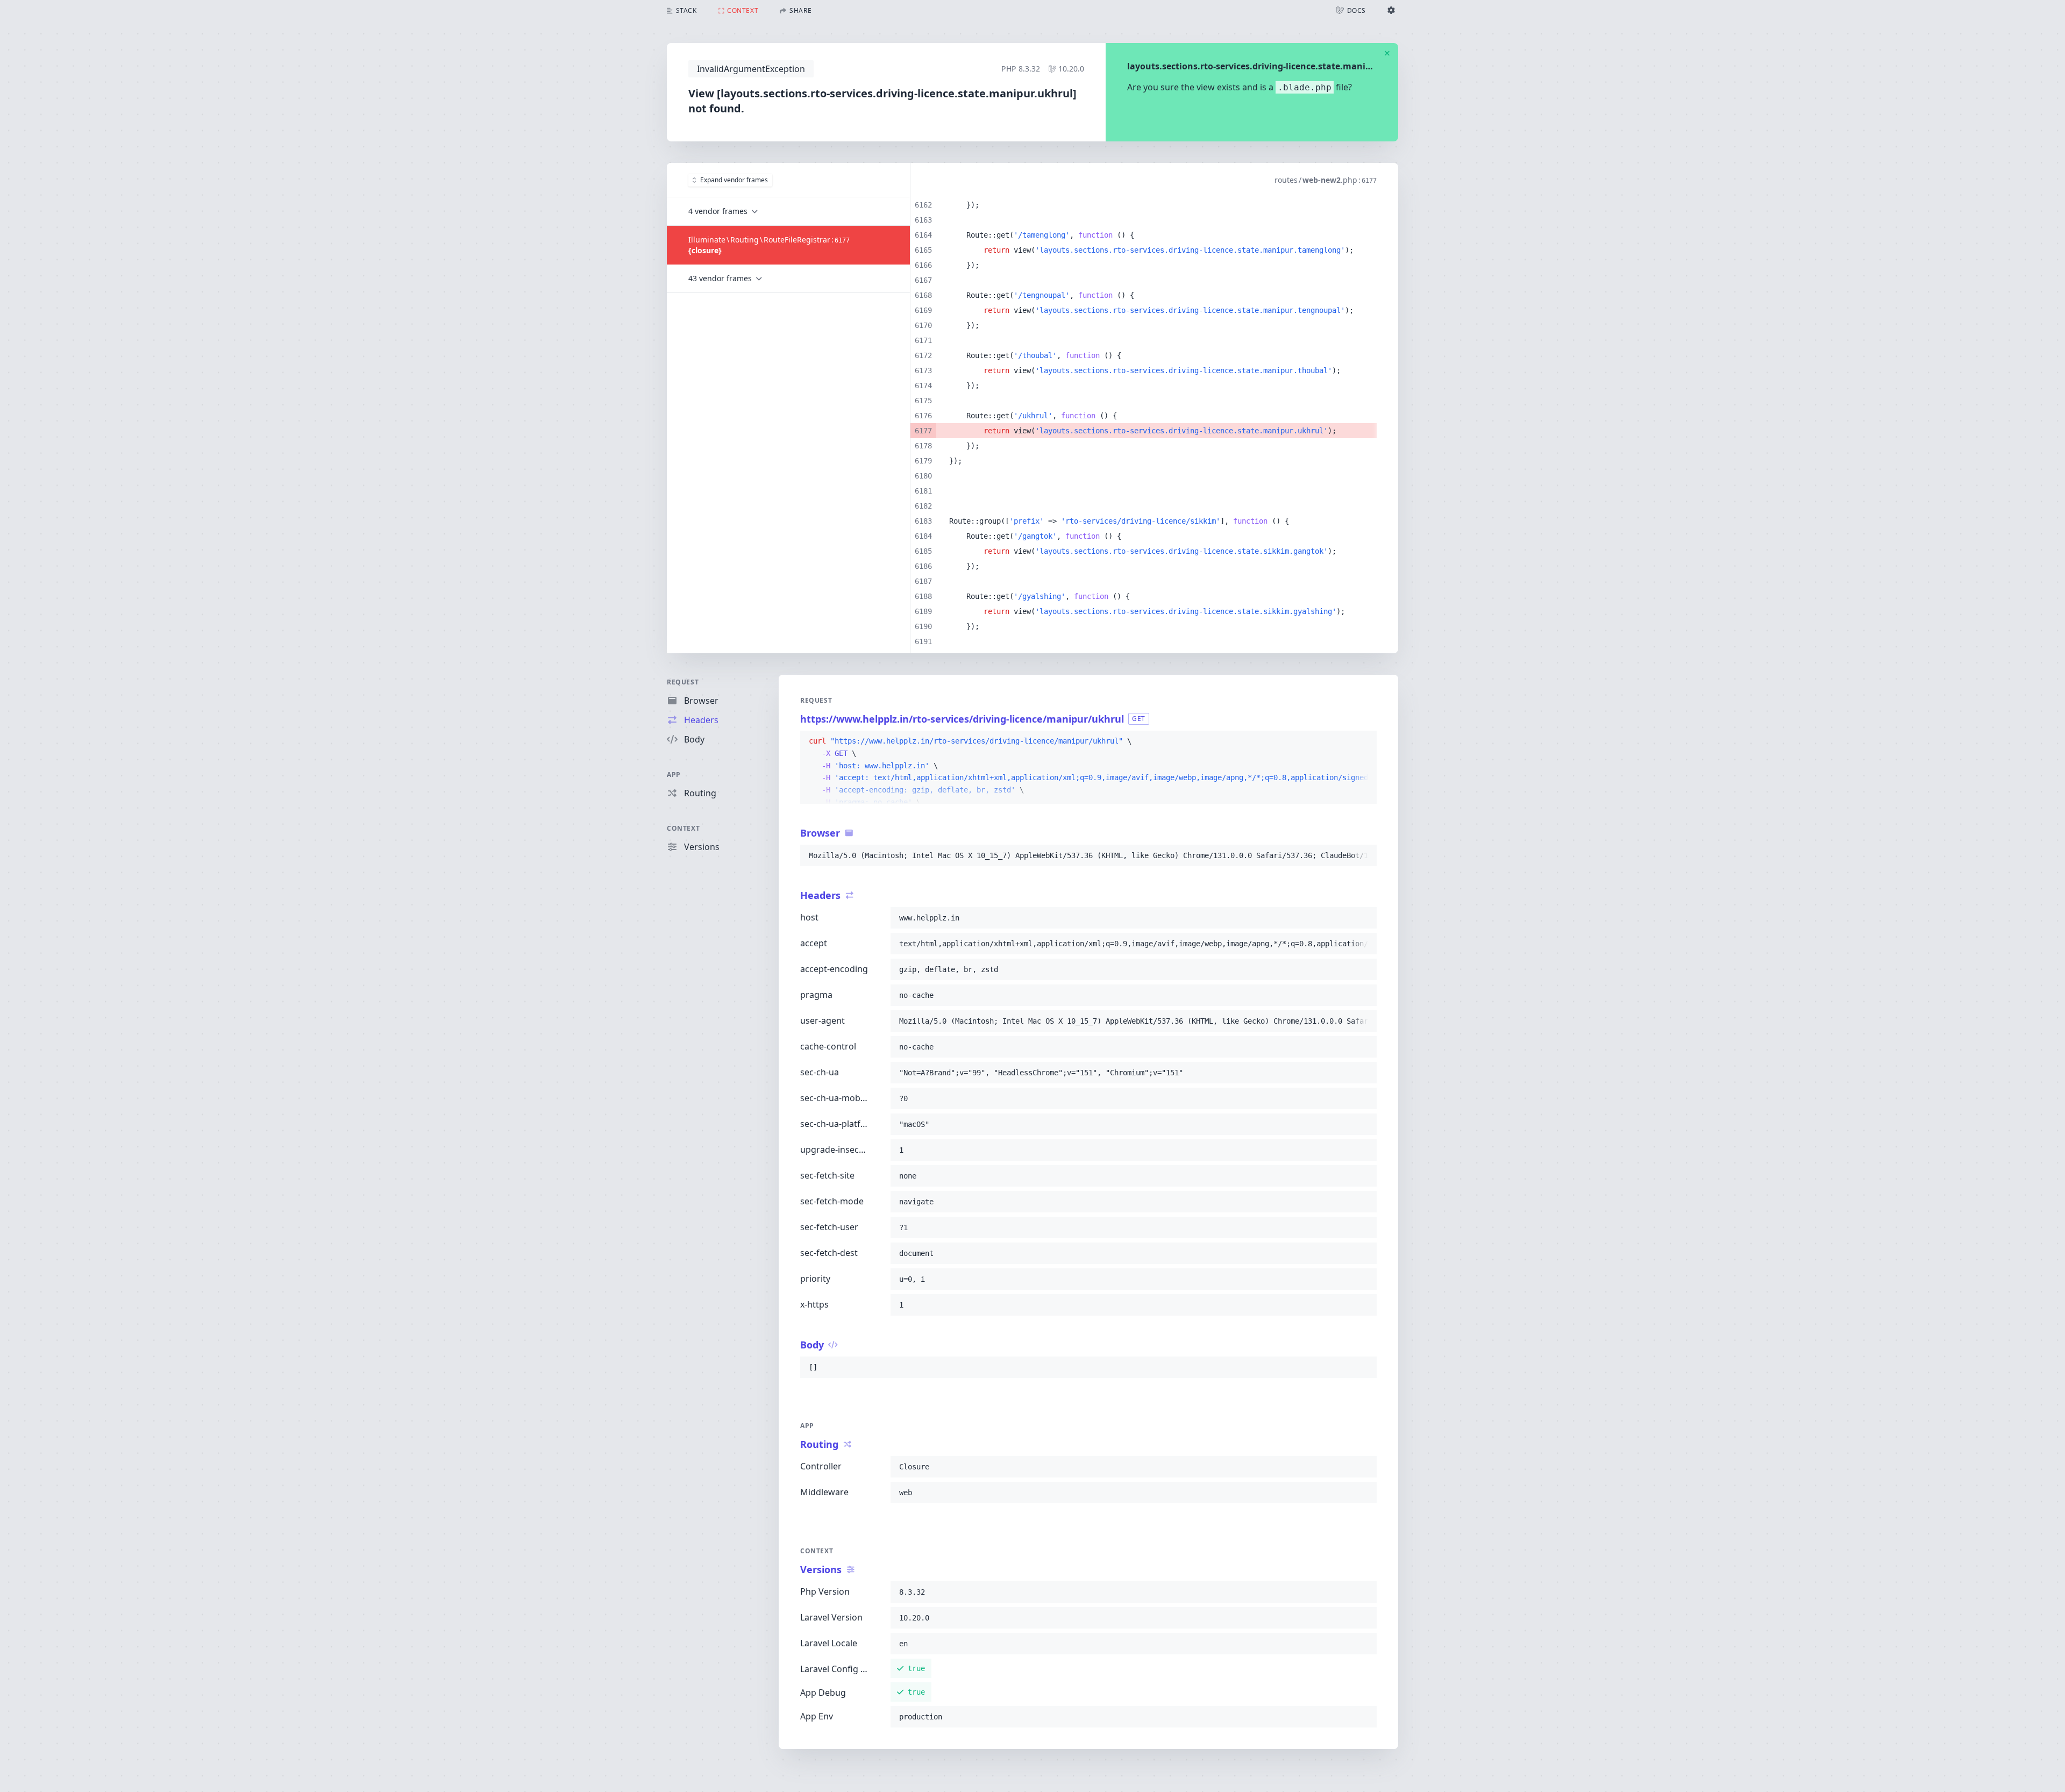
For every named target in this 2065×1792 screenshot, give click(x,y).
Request (683, 682)
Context (683, 828)
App (674, 774)
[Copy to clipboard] (1364, 741)
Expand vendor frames (734, 180)
